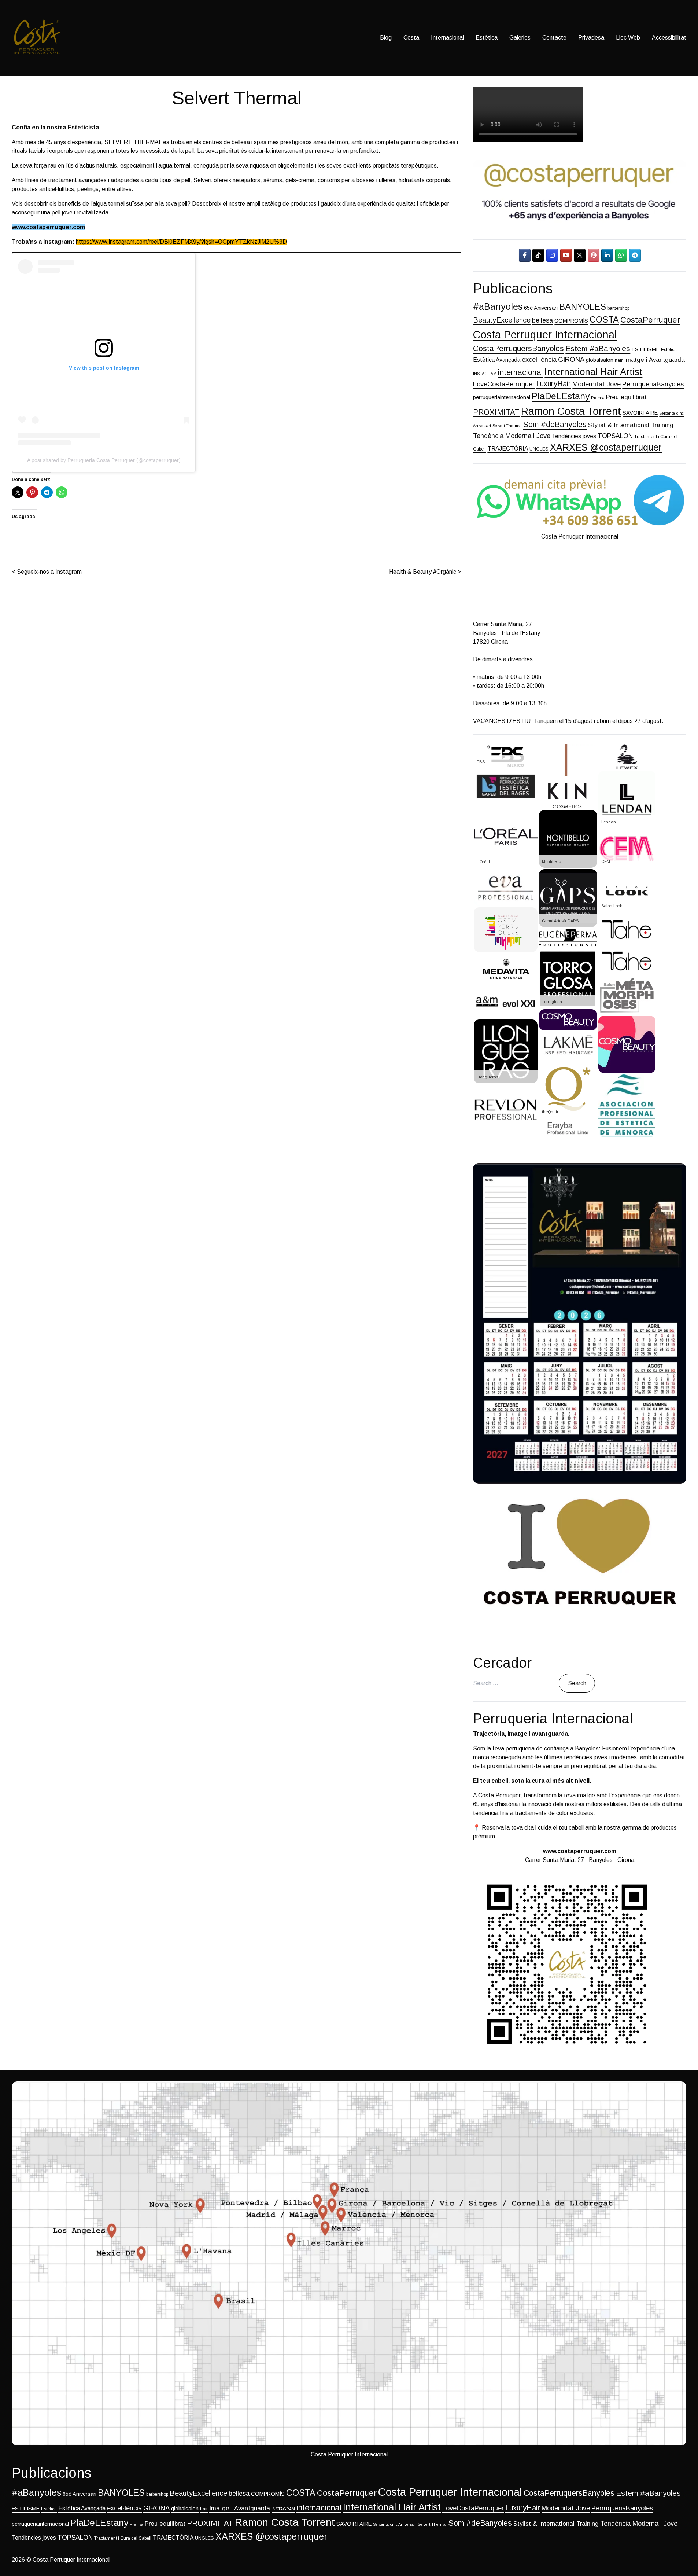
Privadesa (591, 38)
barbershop (618, 308)
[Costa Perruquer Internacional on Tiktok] (538, 255)
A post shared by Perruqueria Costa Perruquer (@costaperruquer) (104, 460)
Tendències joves (574, 436)
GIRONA (571, 359)
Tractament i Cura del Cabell (123, 2538)
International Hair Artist (593, 372)
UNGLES (539, 449)
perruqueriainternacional (502, 397)
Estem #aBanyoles (598, 348)
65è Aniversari (541, 308)
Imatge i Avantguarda (654, 360)
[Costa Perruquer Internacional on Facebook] (525, 255)
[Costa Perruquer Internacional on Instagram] (552, 255)
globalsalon (600, 360)
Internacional (447, 38)
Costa (411, 38)
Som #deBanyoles (555, 425)
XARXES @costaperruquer (606, 447)
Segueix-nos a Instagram (49, 572)
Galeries (520, 38)
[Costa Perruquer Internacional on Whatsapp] (621, 255)
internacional (520, 372)
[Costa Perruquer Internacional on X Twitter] (580, 255)
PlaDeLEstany (561, 396)
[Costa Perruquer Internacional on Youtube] (566, 255)
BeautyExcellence (502, 320)
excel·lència (539, 359)
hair (619, 360)
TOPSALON (615, 436)
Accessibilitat (669, 38)
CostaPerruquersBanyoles (518, 349)
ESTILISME (646, 349)
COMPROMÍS (571, 321)
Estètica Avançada (497, 360)
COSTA (604, 320)
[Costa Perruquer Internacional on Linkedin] (607, 255)
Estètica (487, 38)
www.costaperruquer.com (48, 227)
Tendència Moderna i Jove (512, 436)
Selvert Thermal (507, 426)
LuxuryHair (553, 384)
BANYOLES (583, 307)
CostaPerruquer (650, 320)
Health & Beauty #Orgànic (423, 572)
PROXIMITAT (496, 412)
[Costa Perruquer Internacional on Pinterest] (594, 255)
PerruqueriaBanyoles (653, 384)
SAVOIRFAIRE (640, 413)
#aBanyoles (498, 306)
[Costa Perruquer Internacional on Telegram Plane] (635, 255)
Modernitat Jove (597, 384)
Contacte (554, 38)
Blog (386, 38)
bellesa (542, 320)
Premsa (598, 398)
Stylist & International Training (631, 425)
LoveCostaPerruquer (504, 384)
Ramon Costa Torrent (571, 411)
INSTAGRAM (485, 374)
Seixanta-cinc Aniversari (395, 2524)
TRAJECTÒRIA (508, 449)
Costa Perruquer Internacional (545, 335)
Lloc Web (628, 38)
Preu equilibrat (626, 397)
